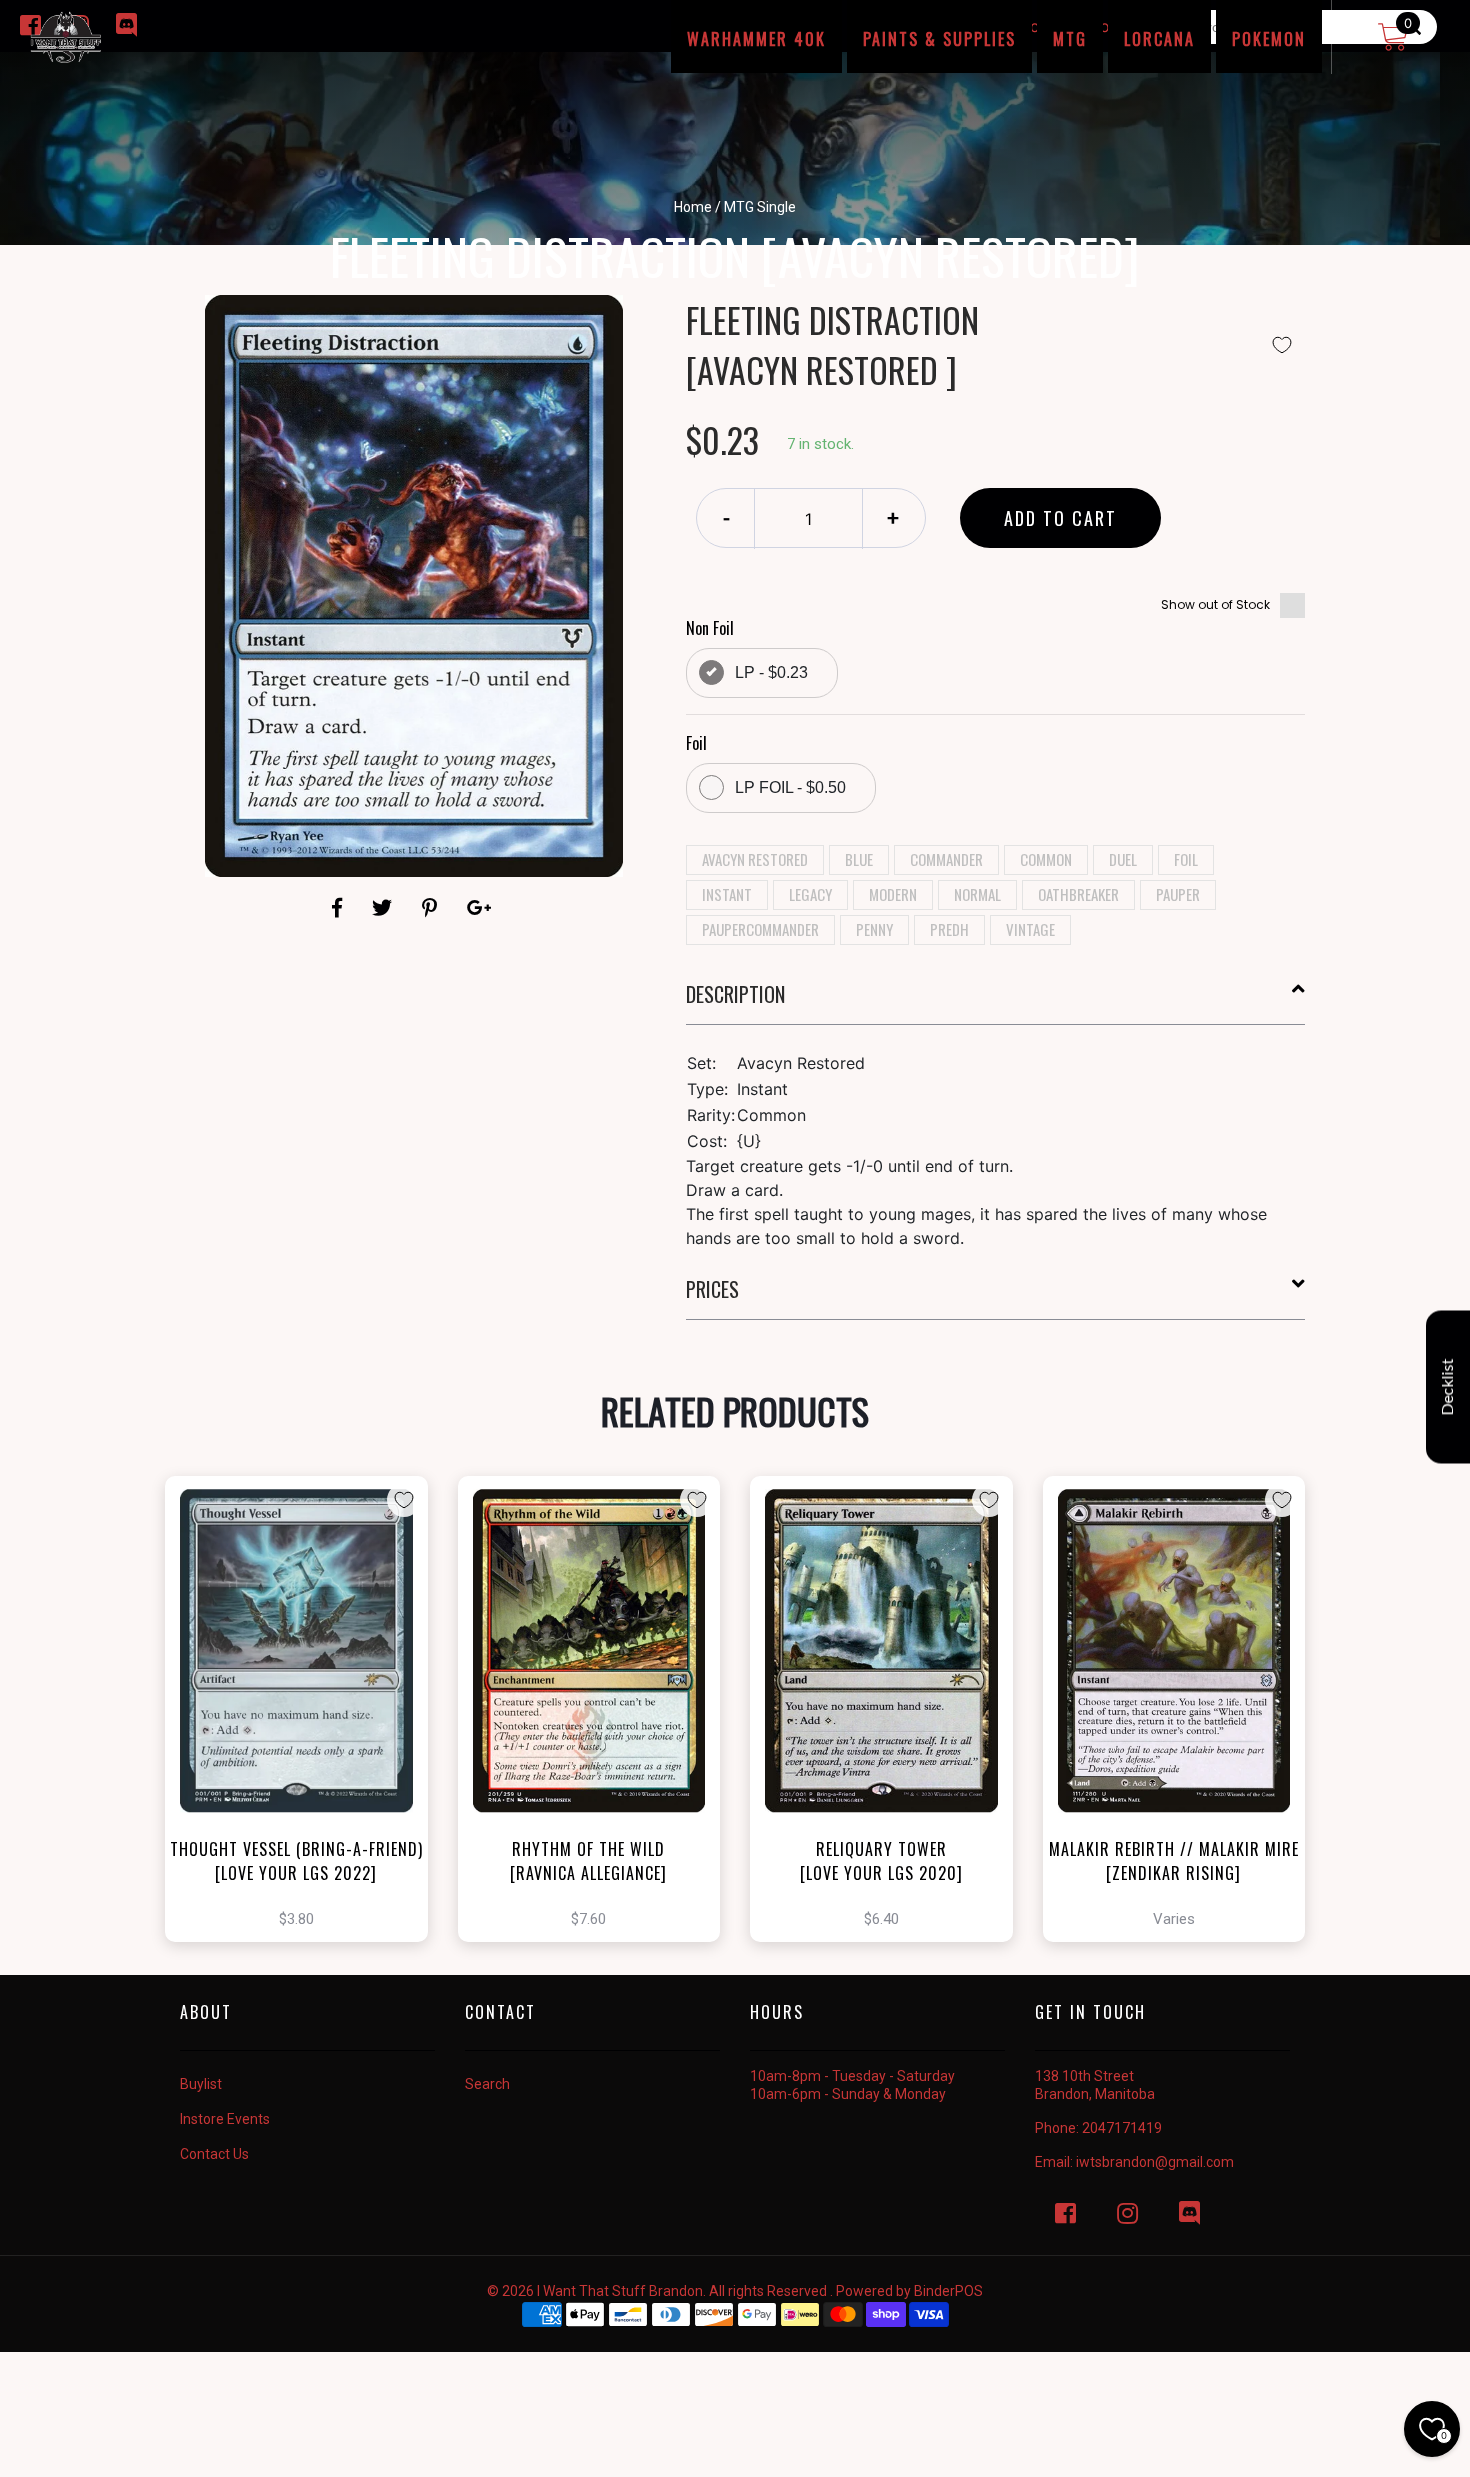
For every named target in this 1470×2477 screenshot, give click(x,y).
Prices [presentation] (712, 1289)
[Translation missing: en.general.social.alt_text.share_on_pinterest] (432, 908)
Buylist (201, 2084)
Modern (893, 894)
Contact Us (214, 2154)
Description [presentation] (735, 994)
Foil (1186, 859)
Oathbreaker (1078, 894)
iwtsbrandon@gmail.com (1155, 2162)
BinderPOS (948, 2291)
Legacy (810, 894)
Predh (949, 929)
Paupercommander (760, 929)
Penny (874, 929)
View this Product (305, 1744)
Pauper (1178, 894)
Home (693, 207)
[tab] (996, 1002)
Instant (727, 894)
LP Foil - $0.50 (790, 787)
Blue (859, 859)
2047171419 (1122, 2128)
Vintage (1030, 929)
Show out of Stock (1215, 604)
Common (1046, 859)
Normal (977, 894)
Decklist (1448, 1386)
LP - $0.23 (771, 672)
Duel (1123, 859)
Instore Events (225, 2119)
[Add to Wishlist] (1282, 345)
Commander (946, 859)
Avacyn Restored (755, 859)
